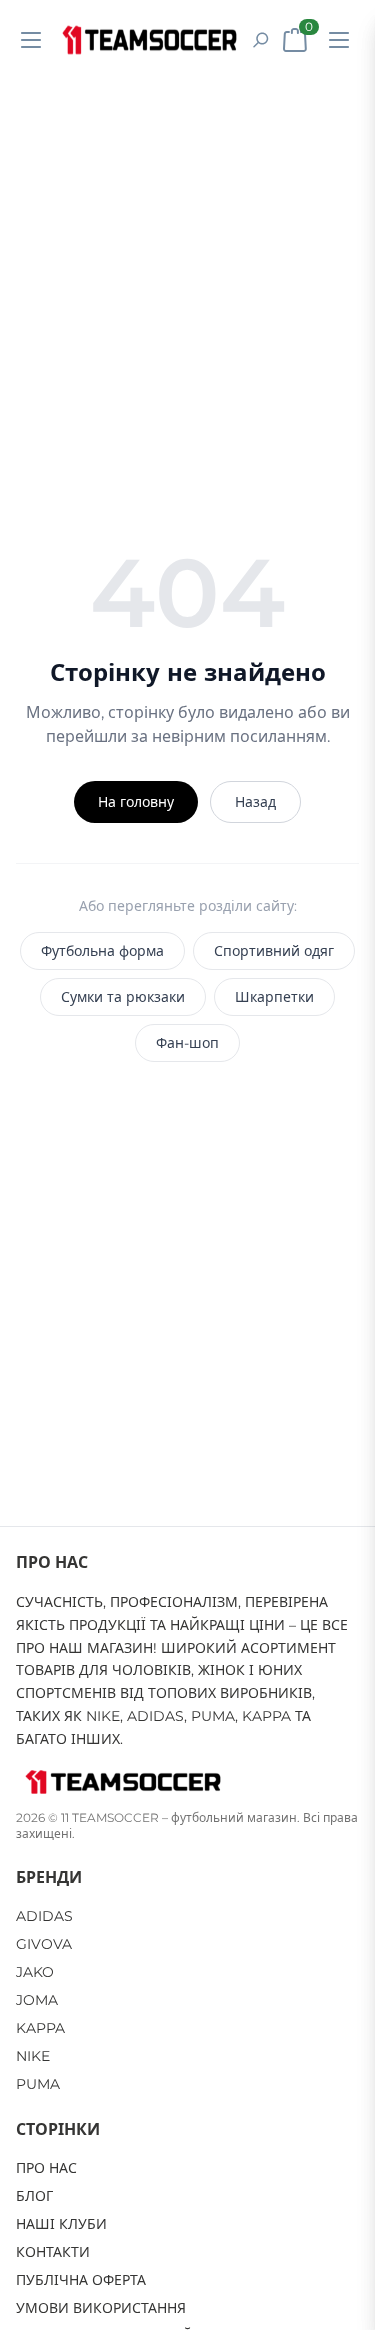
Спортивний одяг (274, 951)
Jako (35, 1972)
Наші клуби (61, 2224)
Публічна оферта (81, 2280)
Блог (34, 2196)
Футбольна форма (102, 951)
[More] (339, 40)
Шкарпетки (274, 997)
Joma (37, 2000)
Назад (255, 802)
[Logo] (149, 40)
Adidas (44, 1916)
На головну (136, 802)
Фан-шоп (187, 1043)
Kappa (40, 2028)
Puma (38, 2084)
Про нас (46, 2168)
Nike (33, 2056)
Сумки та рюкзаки (123, 997)
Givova (44, 1944)
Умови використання (101, 2308)
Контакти (53, 2252)
